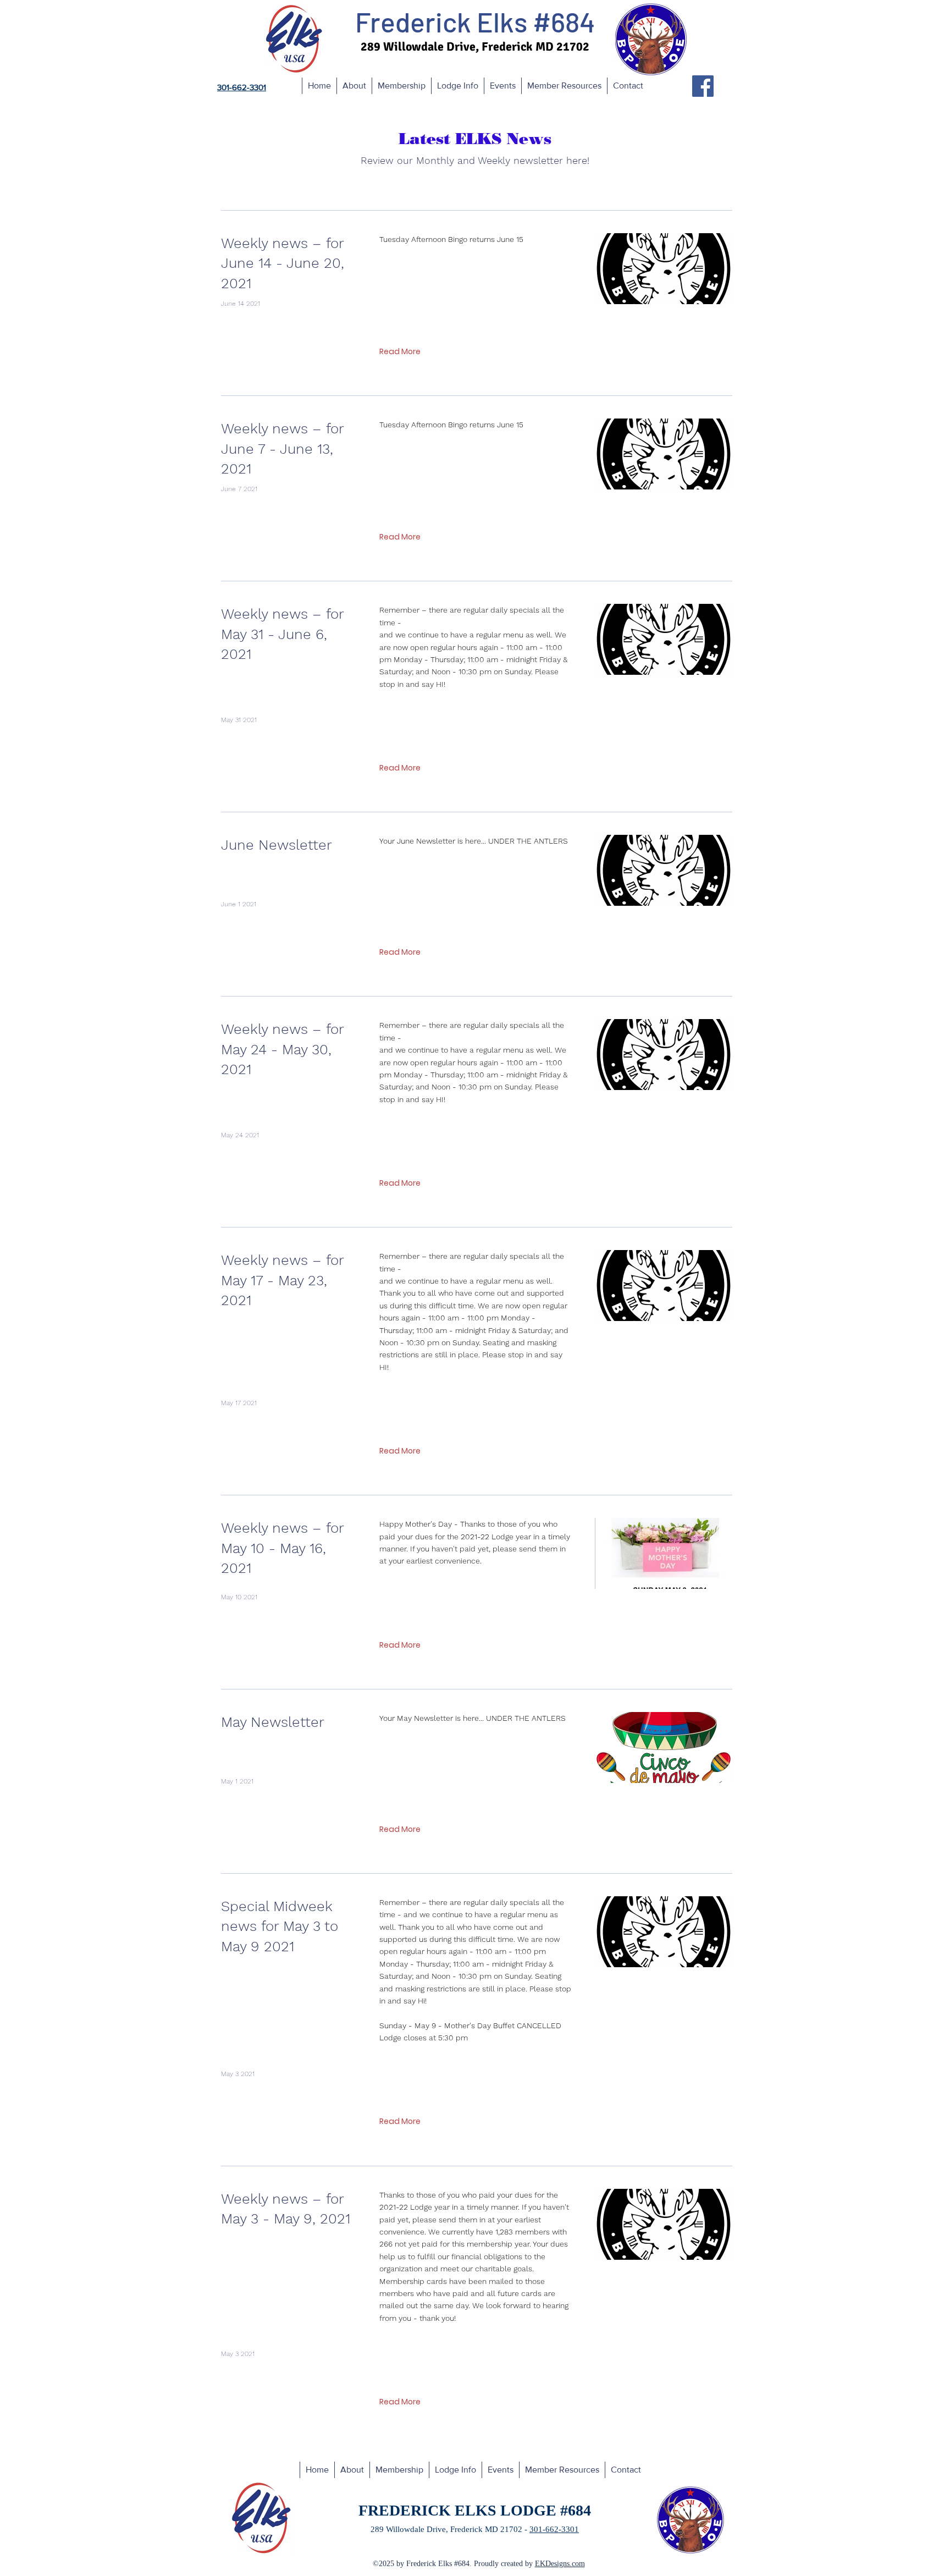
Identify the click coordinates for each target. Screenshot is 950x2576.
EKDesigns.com (560, 2564)
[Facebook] (703, 86)
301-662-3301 (554, 2529)
